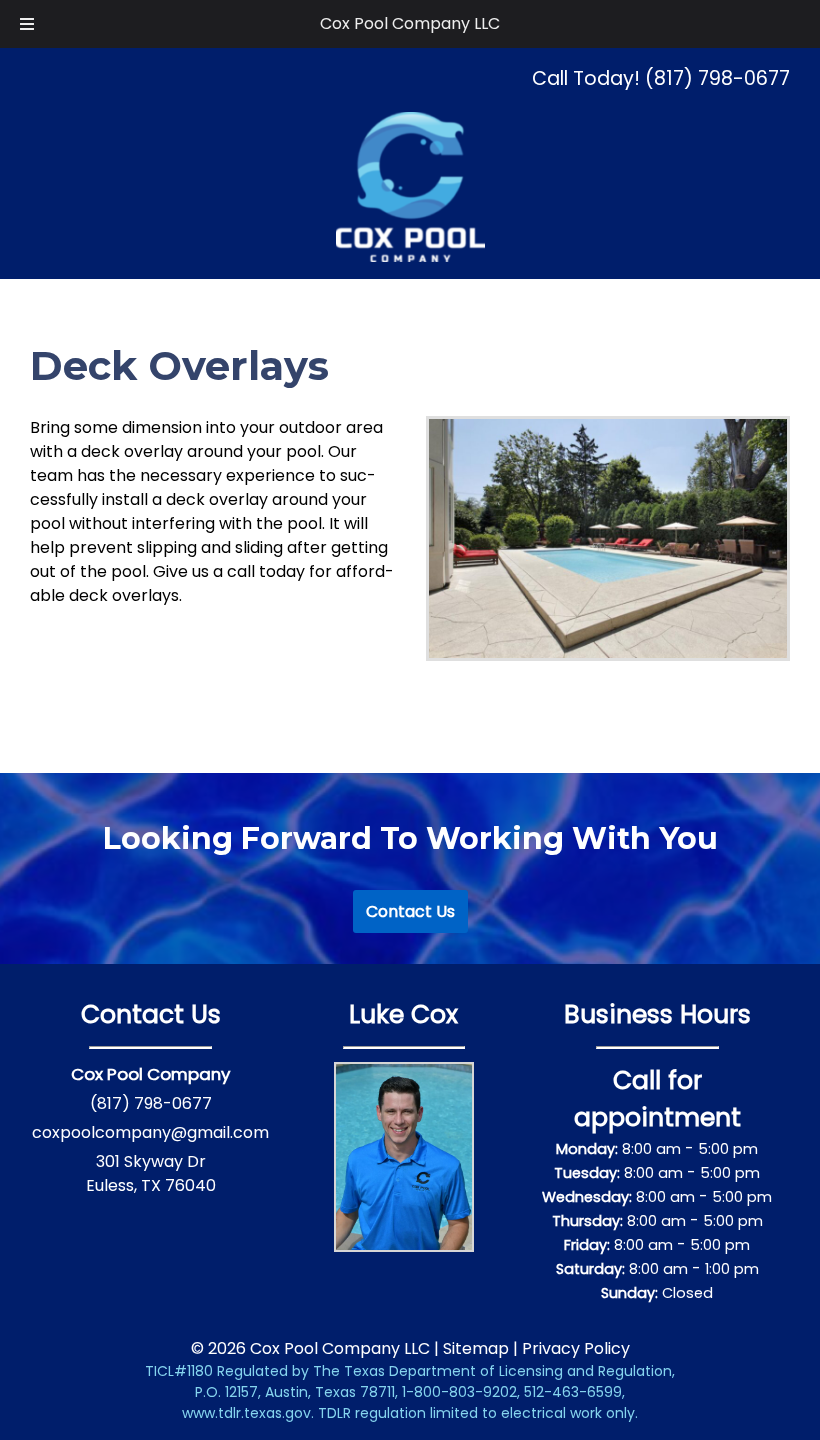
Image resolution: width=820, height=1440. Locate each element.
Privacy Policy (576, 1348)
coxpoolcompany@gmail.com (150, 1132)
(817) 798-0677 (151, 1103)
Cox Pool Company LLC (410, 23)
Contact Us (410, 911)
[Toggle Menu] (27, 24)
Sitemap (476, 1348)
